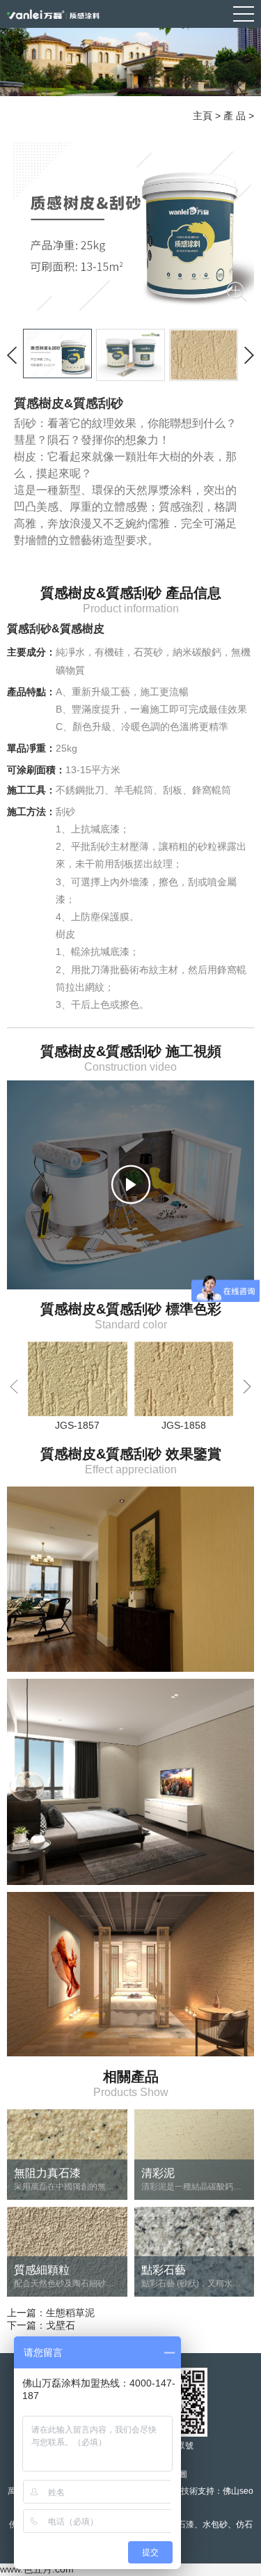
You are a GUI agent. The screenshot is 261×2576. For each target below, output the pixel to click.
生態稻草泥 (70, 2313)
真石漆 (182, 2524)
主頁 (203, 116)
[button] (247, 1386)
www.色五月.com (37, 2569)
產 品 (235, 116)
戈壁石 (61, 2325)
